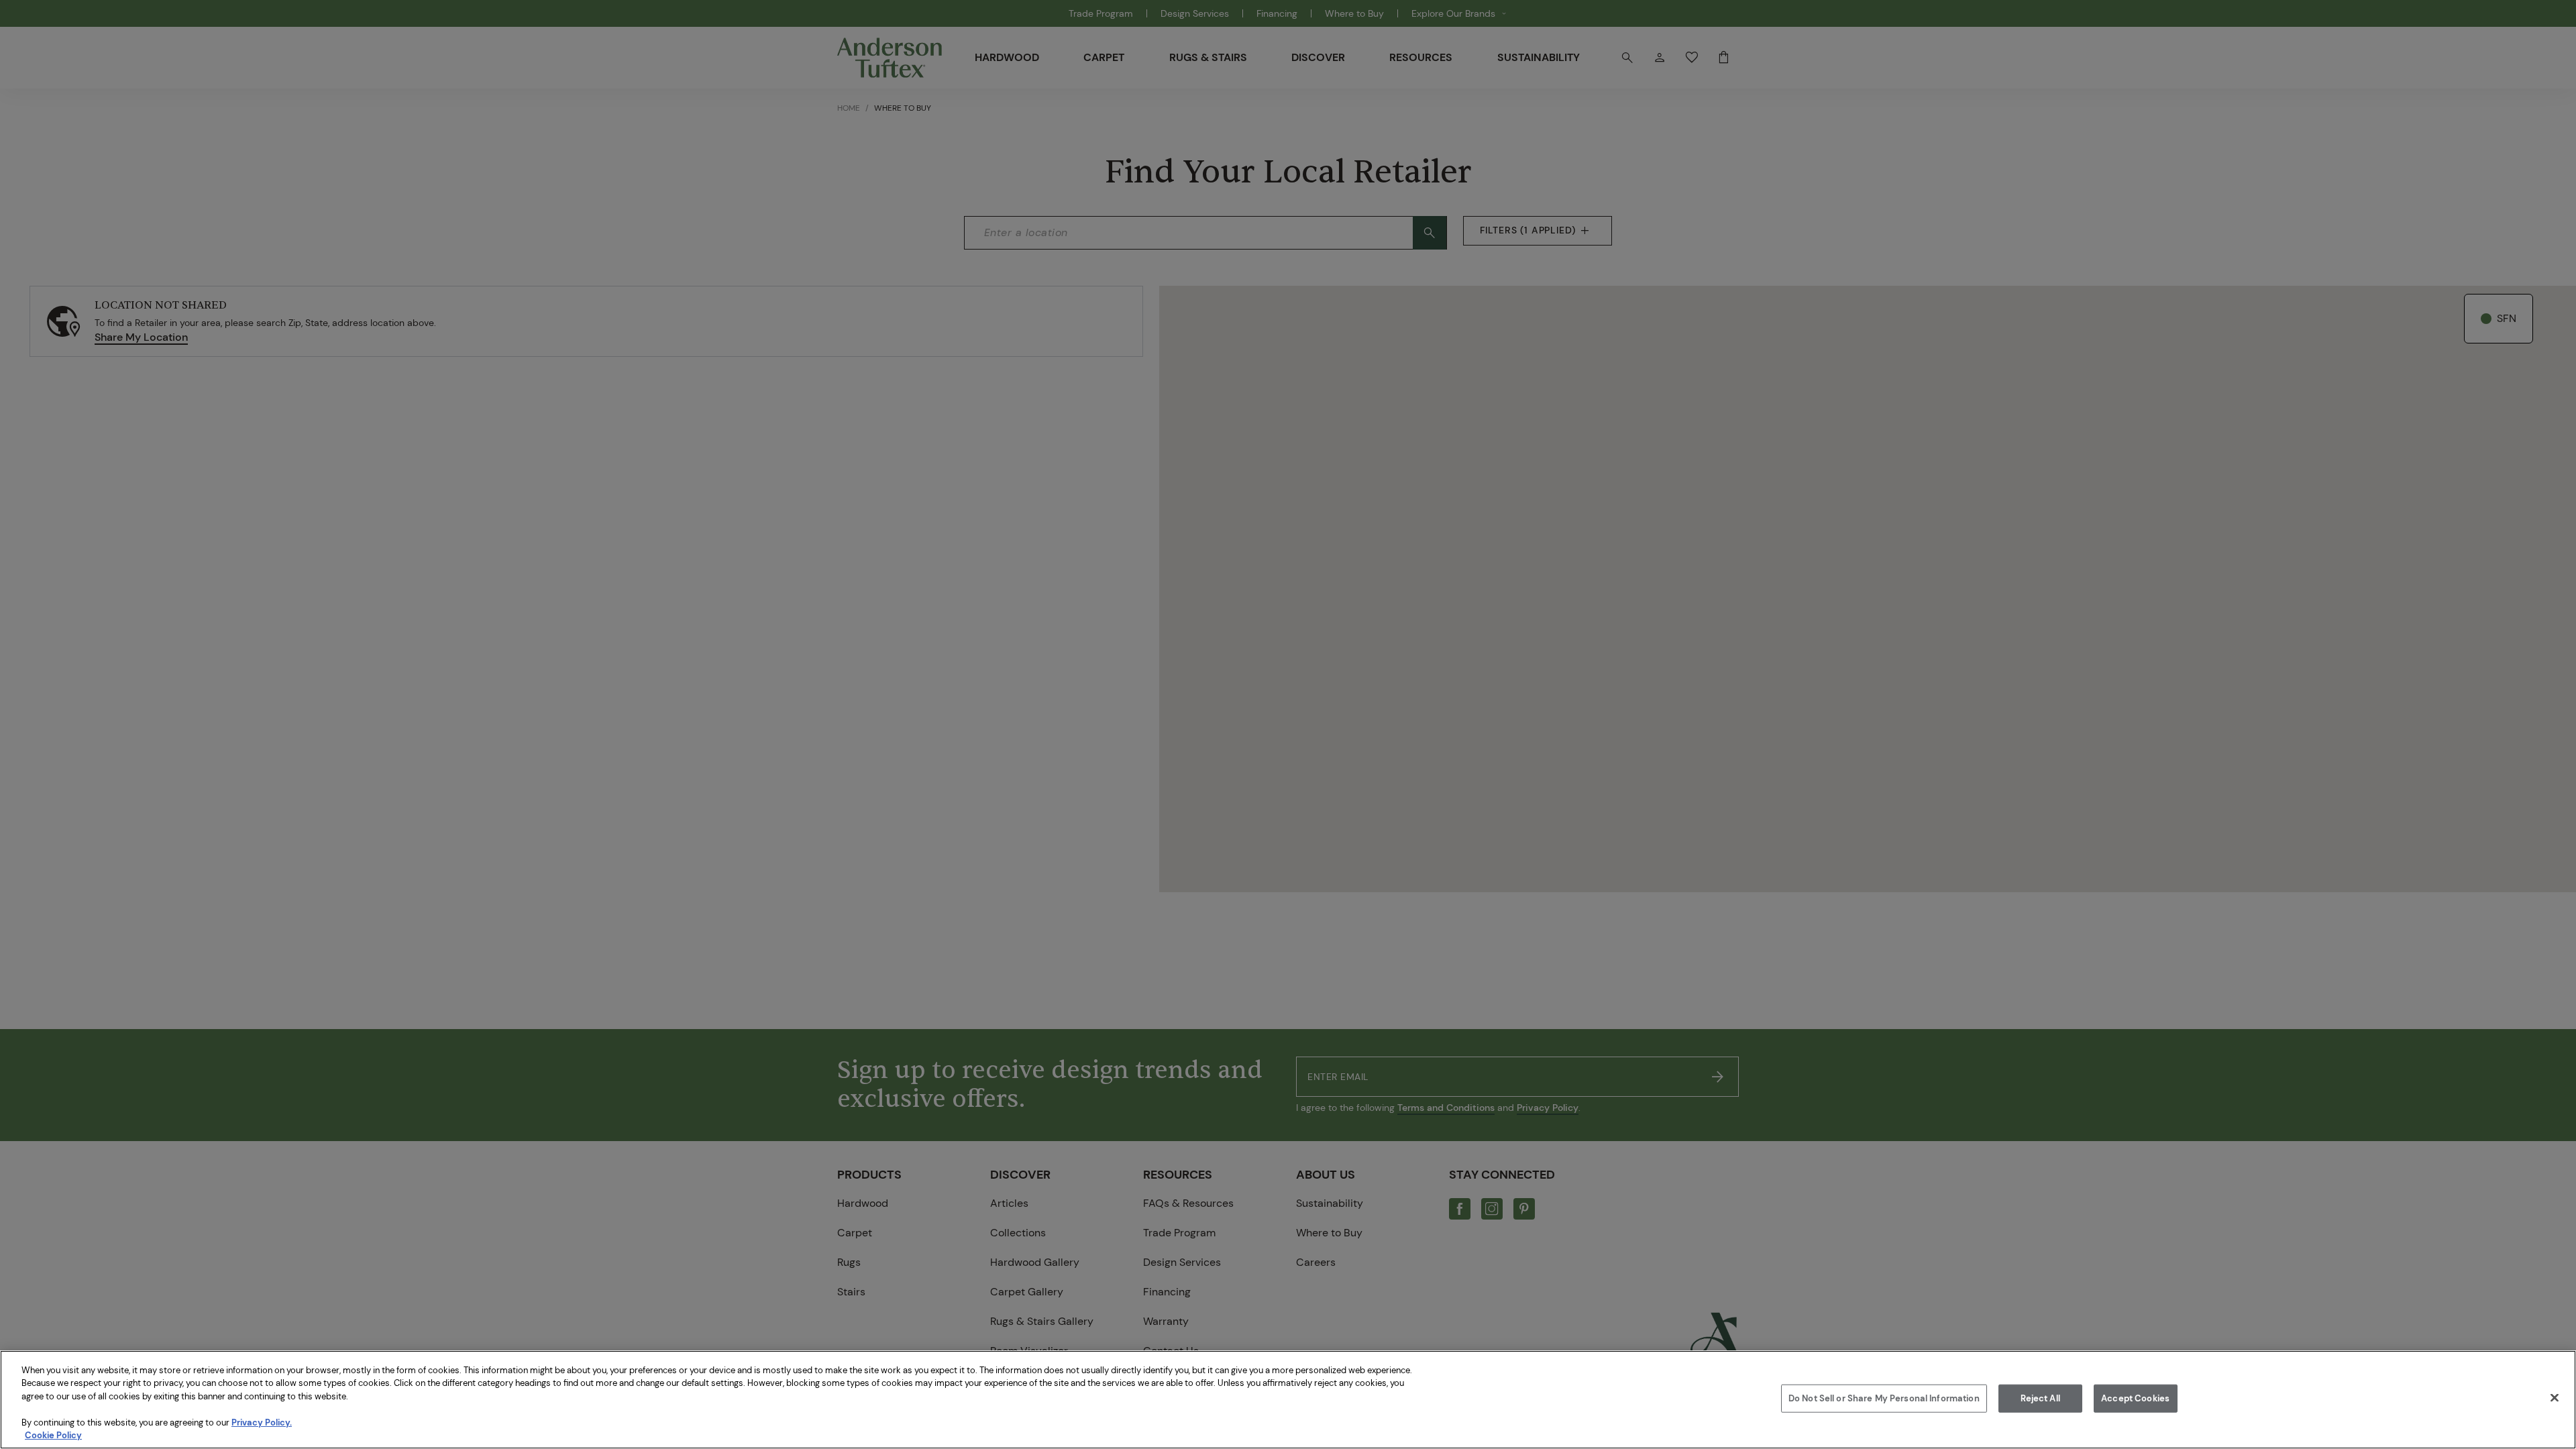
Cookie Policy (53, 1435)
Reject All (2040, 1398)
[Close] (2555, 1398)
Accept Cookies (2135, 1398)
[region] (1288, 1400)
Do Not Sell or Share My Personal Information (1884, 1398)
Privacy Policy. (262, 1423)
